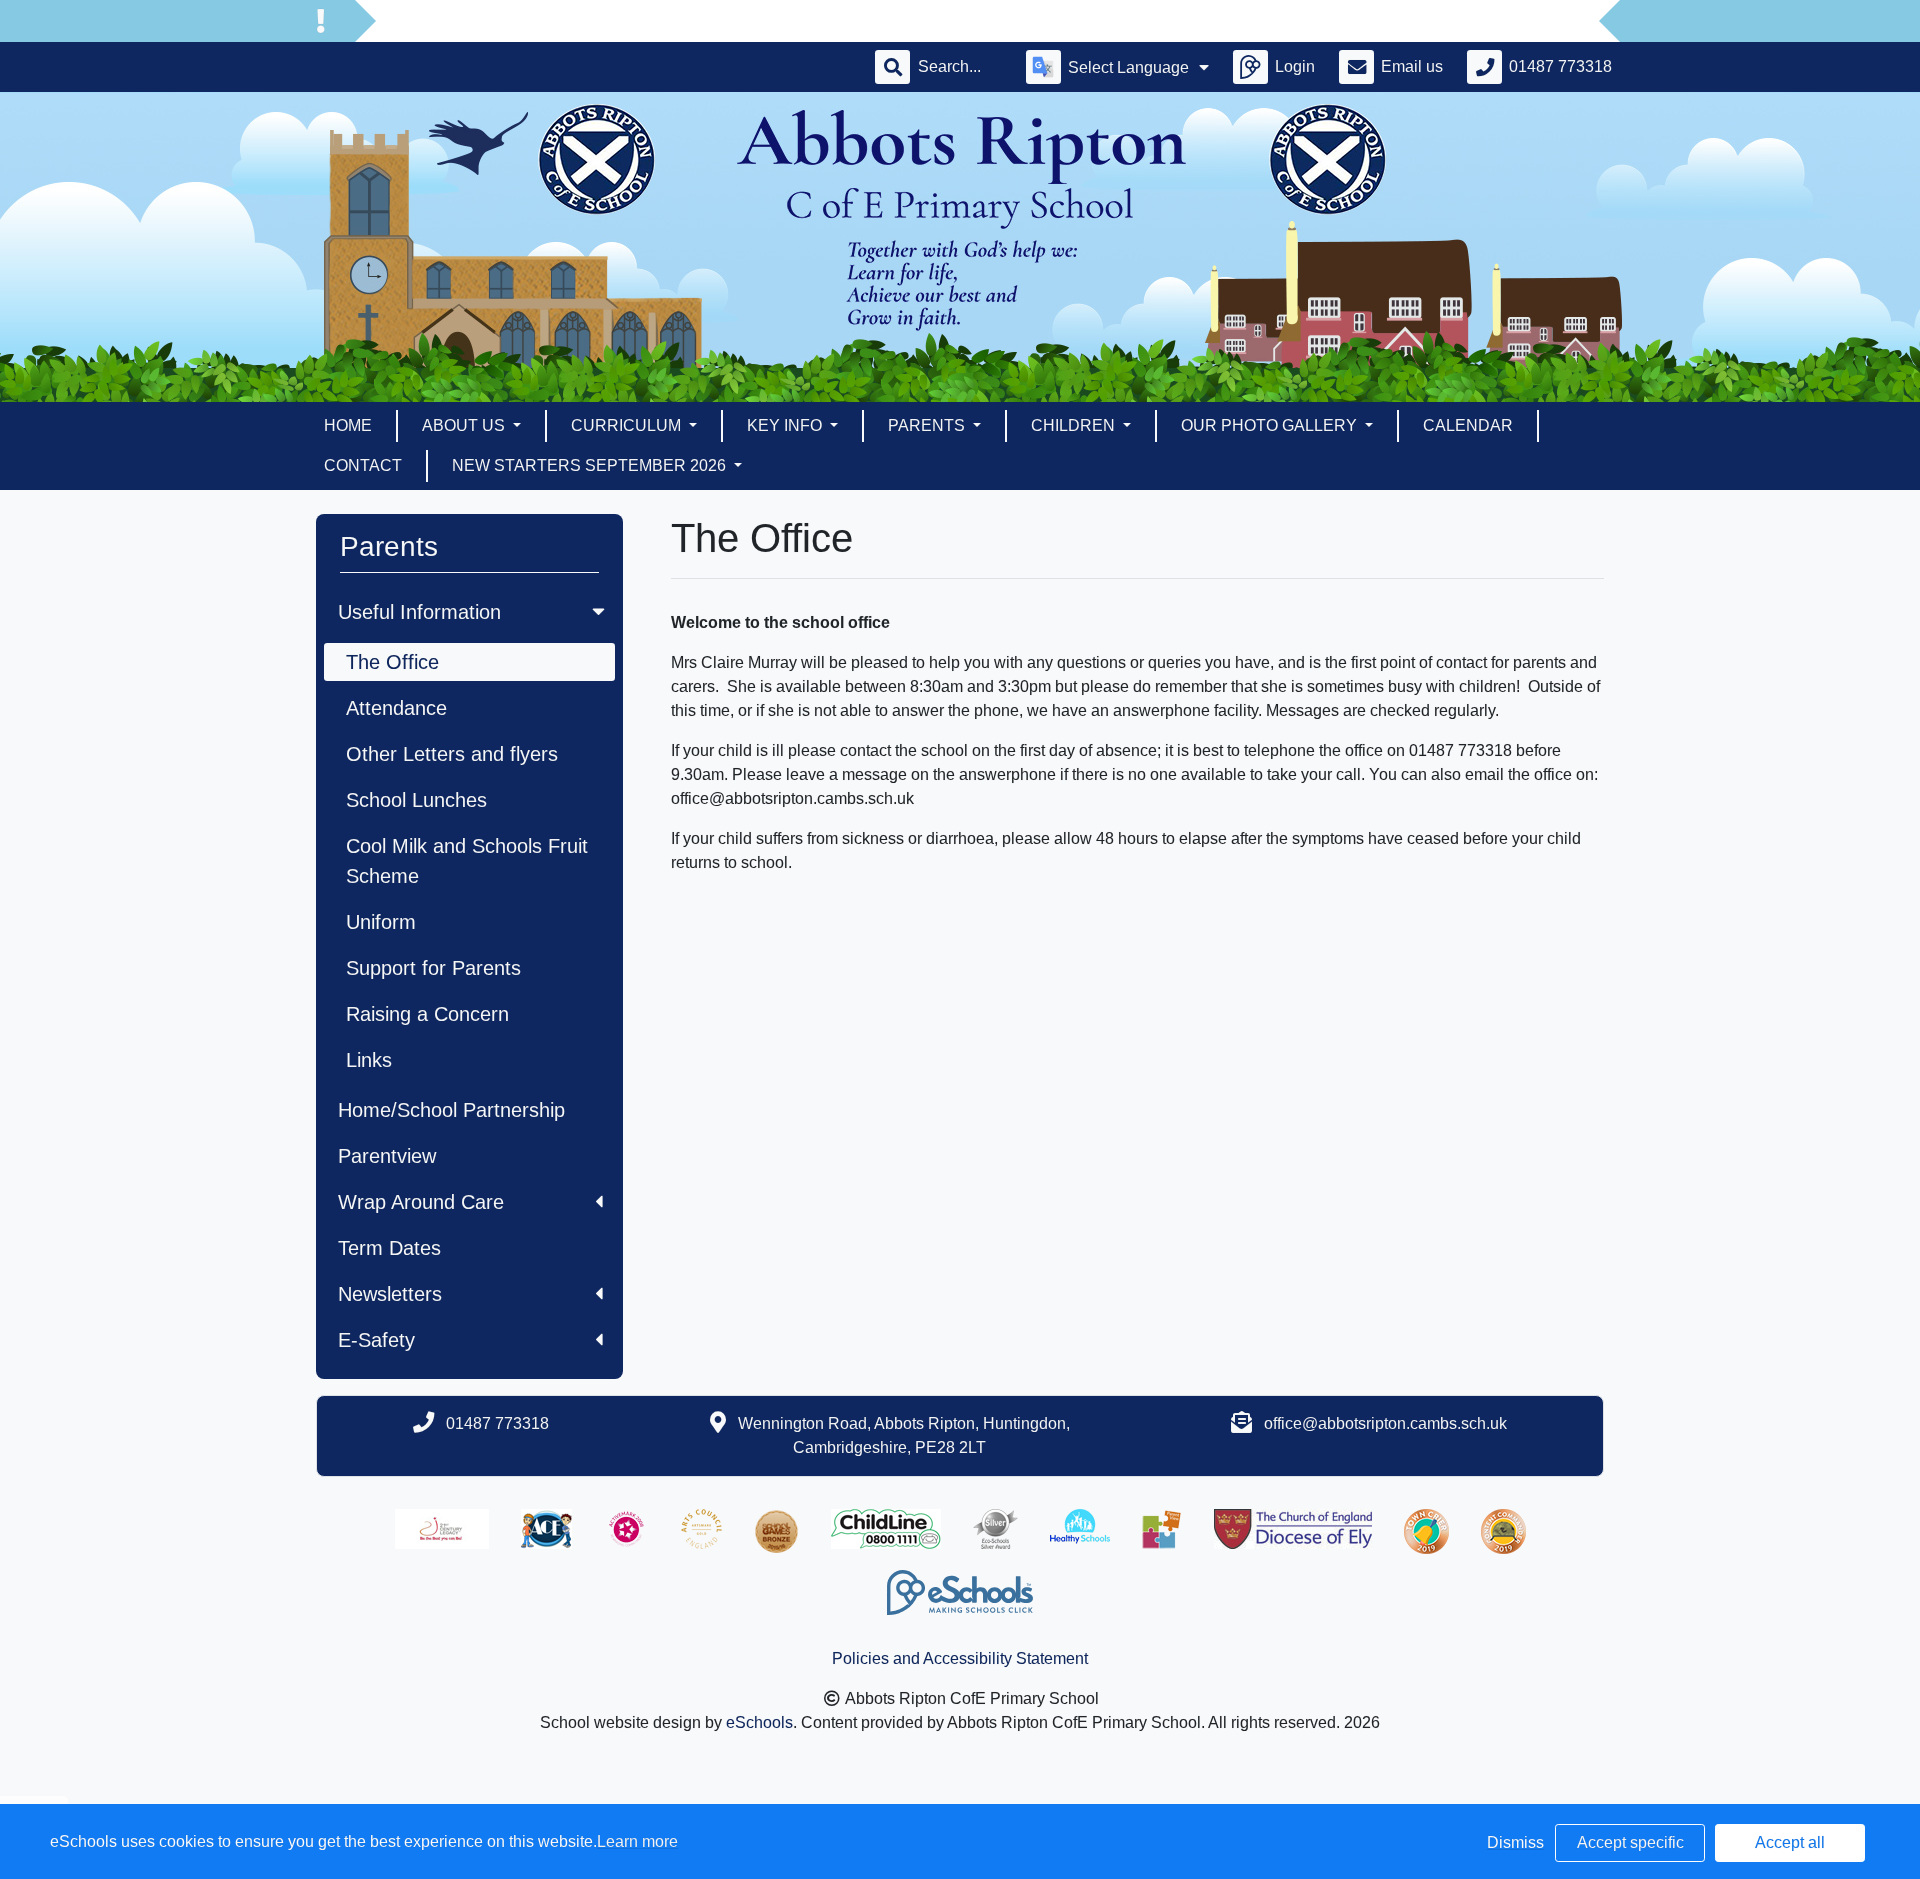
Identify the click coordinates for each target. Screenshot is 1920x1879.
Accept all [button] (1790, 1842)
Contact (363, 465)
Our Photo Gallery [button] (1271, 425)
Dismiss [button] (1515, 1842)
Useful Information (419, 612)
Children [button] (1075, 425)
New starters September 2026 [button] (591, 465)
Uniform (381, 922)
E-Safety (376, 1340)
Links (369, 1060)
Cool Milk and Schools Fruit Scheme (467, 861)
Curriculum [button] (628, 425)
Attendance (396, 708)
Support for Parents (433, 968)
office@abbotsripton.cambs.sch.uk (1385, 1423)
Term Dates (389, 1248)
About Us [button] (465, 425)
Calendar (1468, 425)
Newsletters (390, 1294)
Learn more (637, 1841)
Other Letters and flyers (452, 754)
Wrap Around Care (421, 1202)
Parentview (387, 1156)
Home (348, 425)
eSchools (759, 1722)
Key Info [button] (786, 425)
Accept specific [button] (1630, 1842)
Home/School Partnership (451, 1110)
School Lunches (416, 800)
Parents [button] (928, 425)
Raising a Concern (427, 1014)
